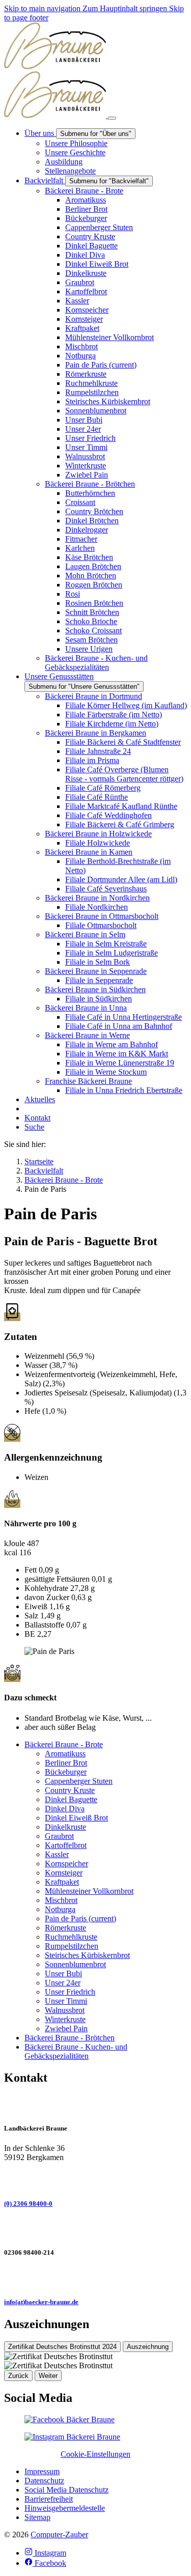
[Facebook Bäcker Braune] (70, 2419)
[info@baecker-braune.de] (95, 2278)
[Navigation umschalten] (112, 118)
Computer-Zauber (59, 2535)
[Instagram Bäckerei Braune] (72, 2437)
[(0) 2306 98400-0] (95, 2179)
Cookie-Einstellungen (95, 2454)
